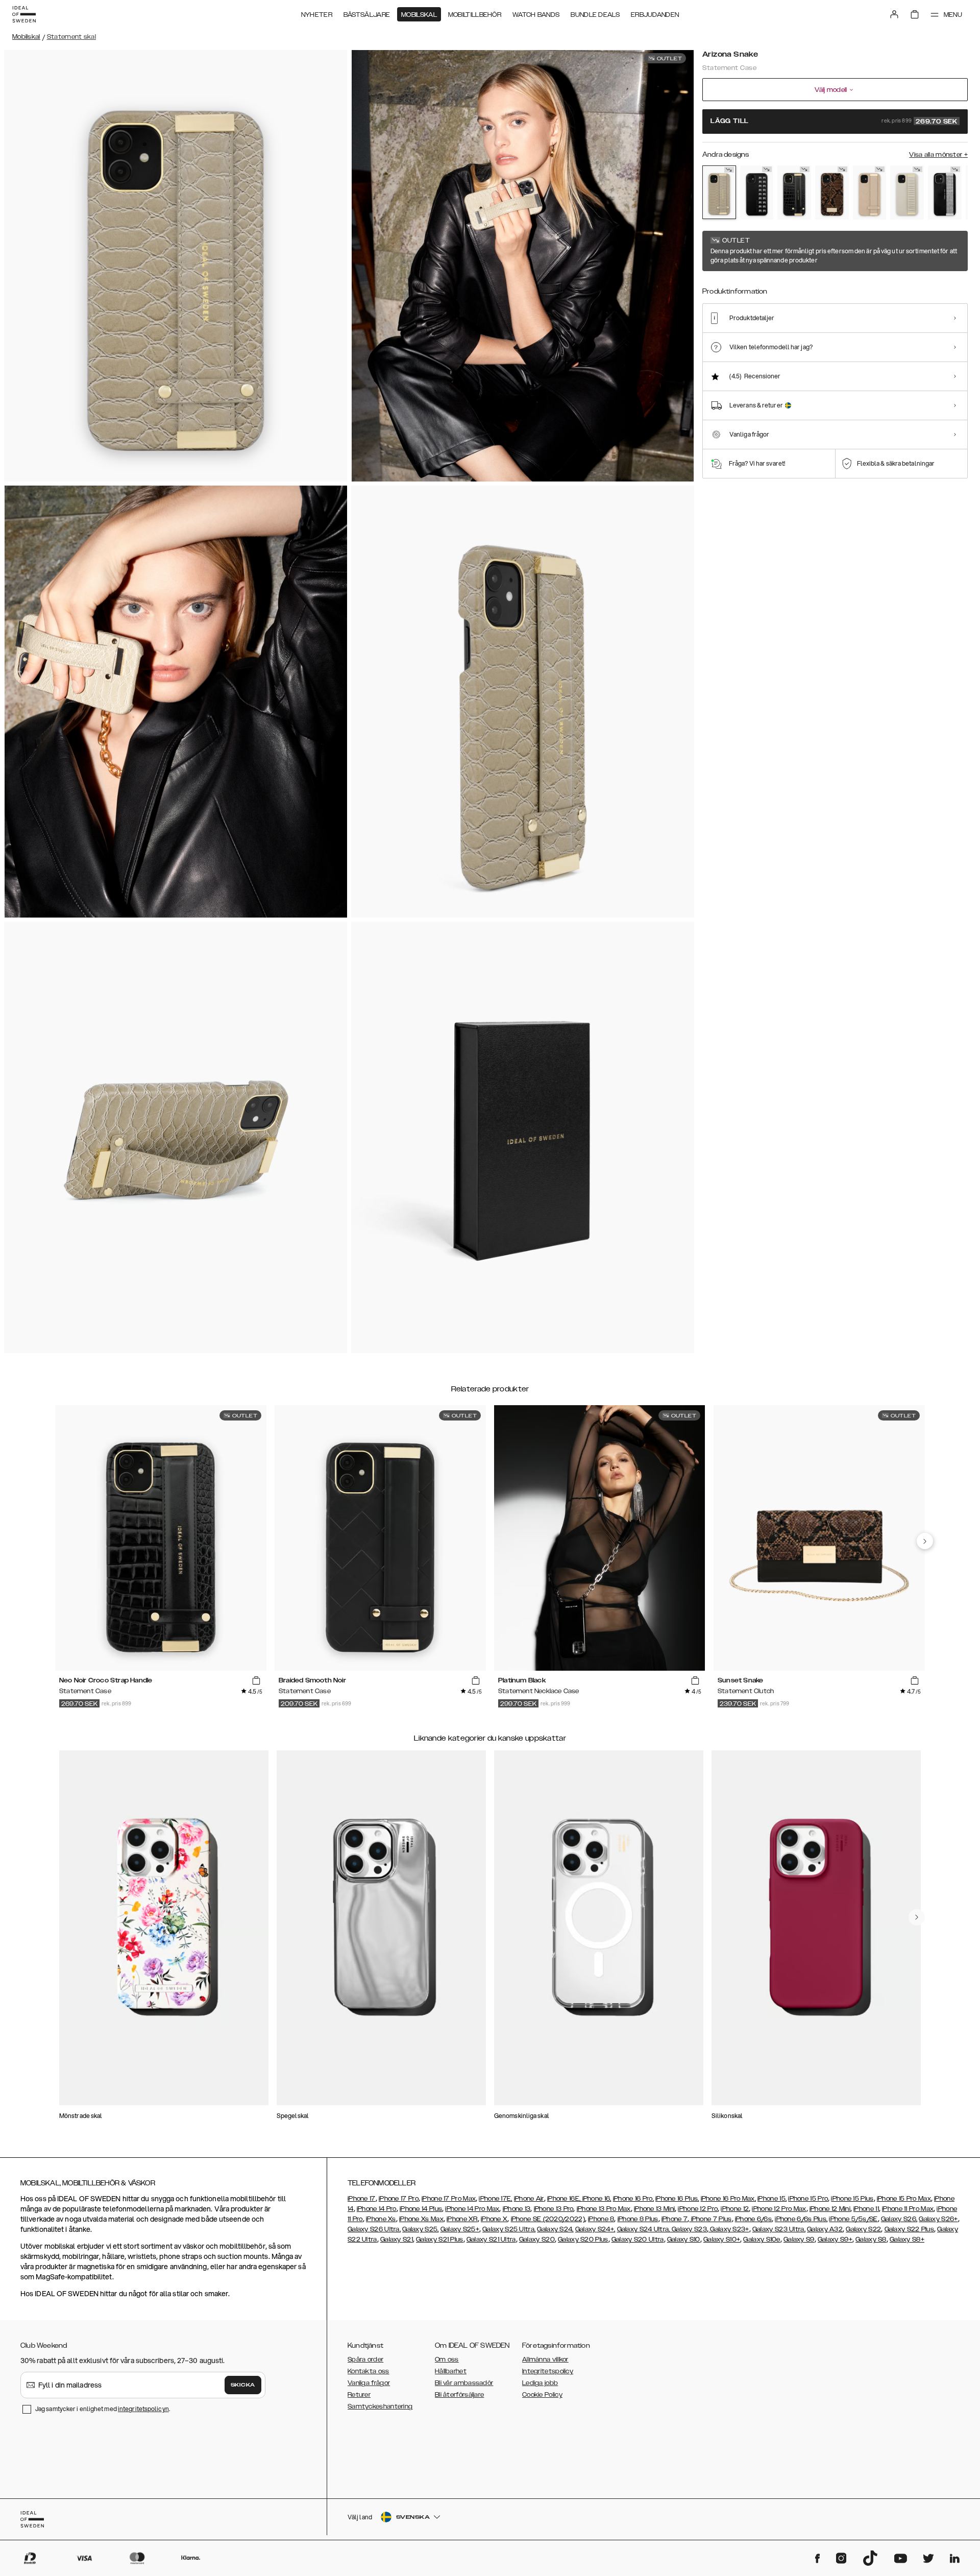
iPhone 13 (517, 2209)
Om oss (447, 2360)
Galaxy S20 (537, 2240)
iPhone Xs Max (421, 2219)
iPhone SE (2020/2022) (548, 2219)
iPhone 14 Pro (377, 2209)
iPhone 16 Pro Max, (728, 2199)
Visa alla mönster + (938, 155)
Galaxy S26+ (938, 2219)
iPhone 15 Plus (852, 2199)
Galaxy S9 (799, 2240)
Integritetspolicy (548, 2371)
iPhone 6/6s (753, 2219)
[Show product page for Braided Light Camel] (870, 192)
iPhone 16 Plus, (677, 2199)
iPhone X (494, 2219)
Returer (359, 2395)
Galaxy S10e (762, 2240)
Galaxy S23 (689, 2229)
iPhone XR (462, 2219)
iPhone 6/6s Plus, (801, 2219)
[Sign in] (894, 14)
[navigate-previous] (925, 1541)
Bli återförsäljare (459, 2395)
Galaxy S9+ (835, 2240)
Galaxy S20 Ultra (638, 2240)
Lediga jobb (540, 2383)
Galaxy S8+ (907, 2240)
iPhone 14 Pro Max (472, 2209)
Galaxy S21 (397, 2240)
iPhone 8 (601, 2219)
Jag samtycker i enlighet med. (103, 2409)
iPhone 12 (735, 2209)
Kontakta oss (369, 2371)
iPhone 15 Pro (808, 2199)
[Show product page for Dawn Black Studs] (757, 192)
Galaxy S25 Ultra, (509, 2229)
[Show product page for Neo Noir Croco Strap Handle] (794, 192)
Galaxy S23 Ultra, (779, 2229)
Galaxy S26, (899, 2219)
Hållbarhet (451, 2371)
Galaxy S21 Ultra (491, 2240)
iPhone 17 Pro (399, 2199)
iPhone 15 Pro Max (904, 2199)
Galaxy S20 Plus (583, 2240)
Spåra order (365, 2360)
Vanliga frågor (369, 2383)
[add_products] (256, 1681)
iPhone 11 (866, 2209)
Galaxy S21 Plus (440, 2240)
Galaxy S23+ (729, 2229)
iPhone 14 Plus (421, 2209)
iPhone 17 (362, 2199)
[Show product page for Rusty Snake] (832, 192)
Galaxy (818, 2229)
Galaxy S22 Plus (910, 2229)
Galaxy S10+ (722, 2240)
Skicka (243, 2385)
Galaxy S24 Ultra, (644, 2229)
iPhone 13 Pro (554, 2209)
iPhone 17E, (495, 2199)
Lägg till (834, 122)
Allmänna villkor (545, 2360)
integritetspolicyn (143, 2409)
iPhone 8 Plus (638, 2219)
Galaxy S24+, (595, 2229)
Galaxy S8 (871, 2240)
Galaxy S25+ (460, 2229)
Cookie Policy (542, 2395)
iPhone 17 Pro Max (449, 2199)
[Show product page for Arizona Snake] (719, 192)
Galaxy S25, (420, 2229)
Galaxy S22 (863, 2229)
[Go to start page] (24, 14)
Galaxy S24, (555, 2229)
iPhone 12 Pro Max (779, 2209)
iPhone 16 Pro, (633, 2199)
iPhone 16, (597, 2199)
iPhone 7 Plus (710, 2219)
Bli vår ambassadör (464, 2383)
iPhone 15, (772, 2199)
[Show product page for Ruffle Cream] (907, 192)
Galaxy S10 (684, 2240)
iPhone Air (529, 2199)
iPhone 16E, (565, 2199)
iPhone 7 (675, 2219)
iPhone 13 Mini (654, 2209)
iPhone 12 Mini (830, 2209)
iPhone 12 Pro (698, 2209)
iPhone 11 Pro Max (908, 2209)
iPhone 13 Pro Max (604, 2209)
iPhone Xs (381, 2219)
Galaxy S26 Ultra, (374, 2229)
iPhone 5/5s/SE (853, 2219)
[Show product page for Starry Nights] (945, 192)
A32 (836, 2229)
